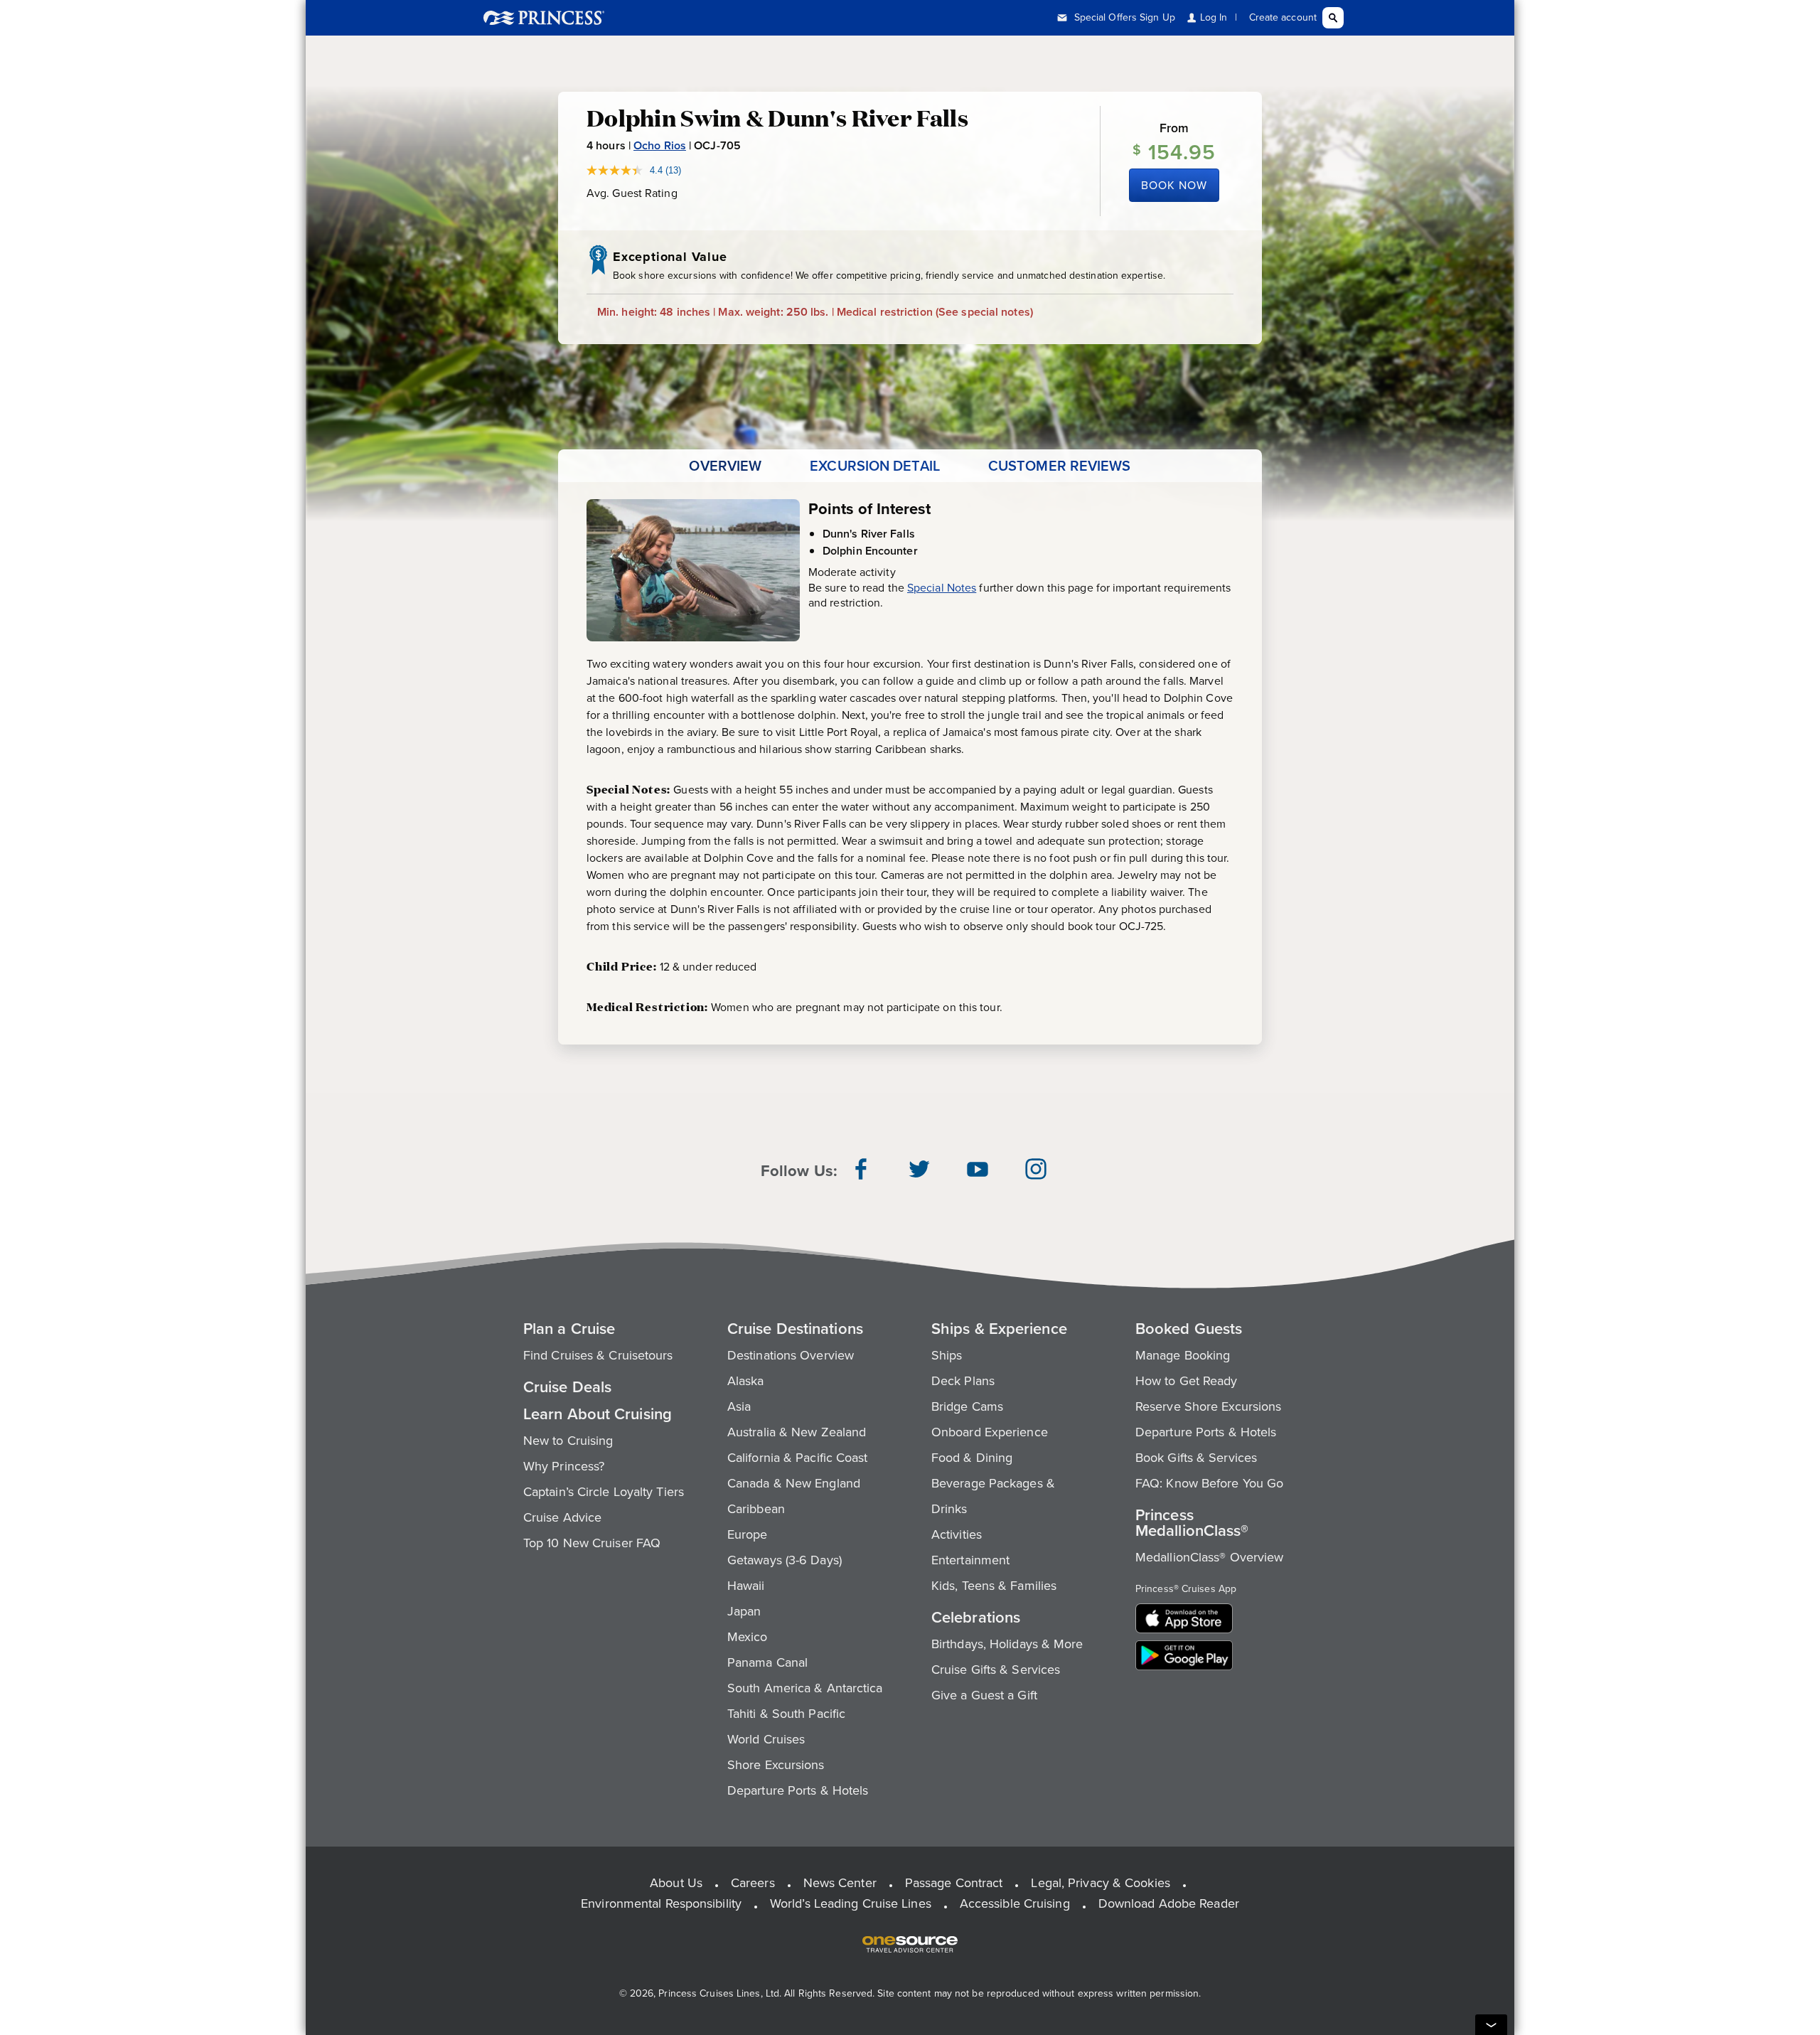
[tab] (725, 466)
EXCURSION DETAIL (875, 466)
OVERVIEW (725, 466)
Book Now (1174, 185)
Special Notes (942, 588)
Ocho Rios (660, 145)
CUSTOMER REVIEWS (1060, 466)
